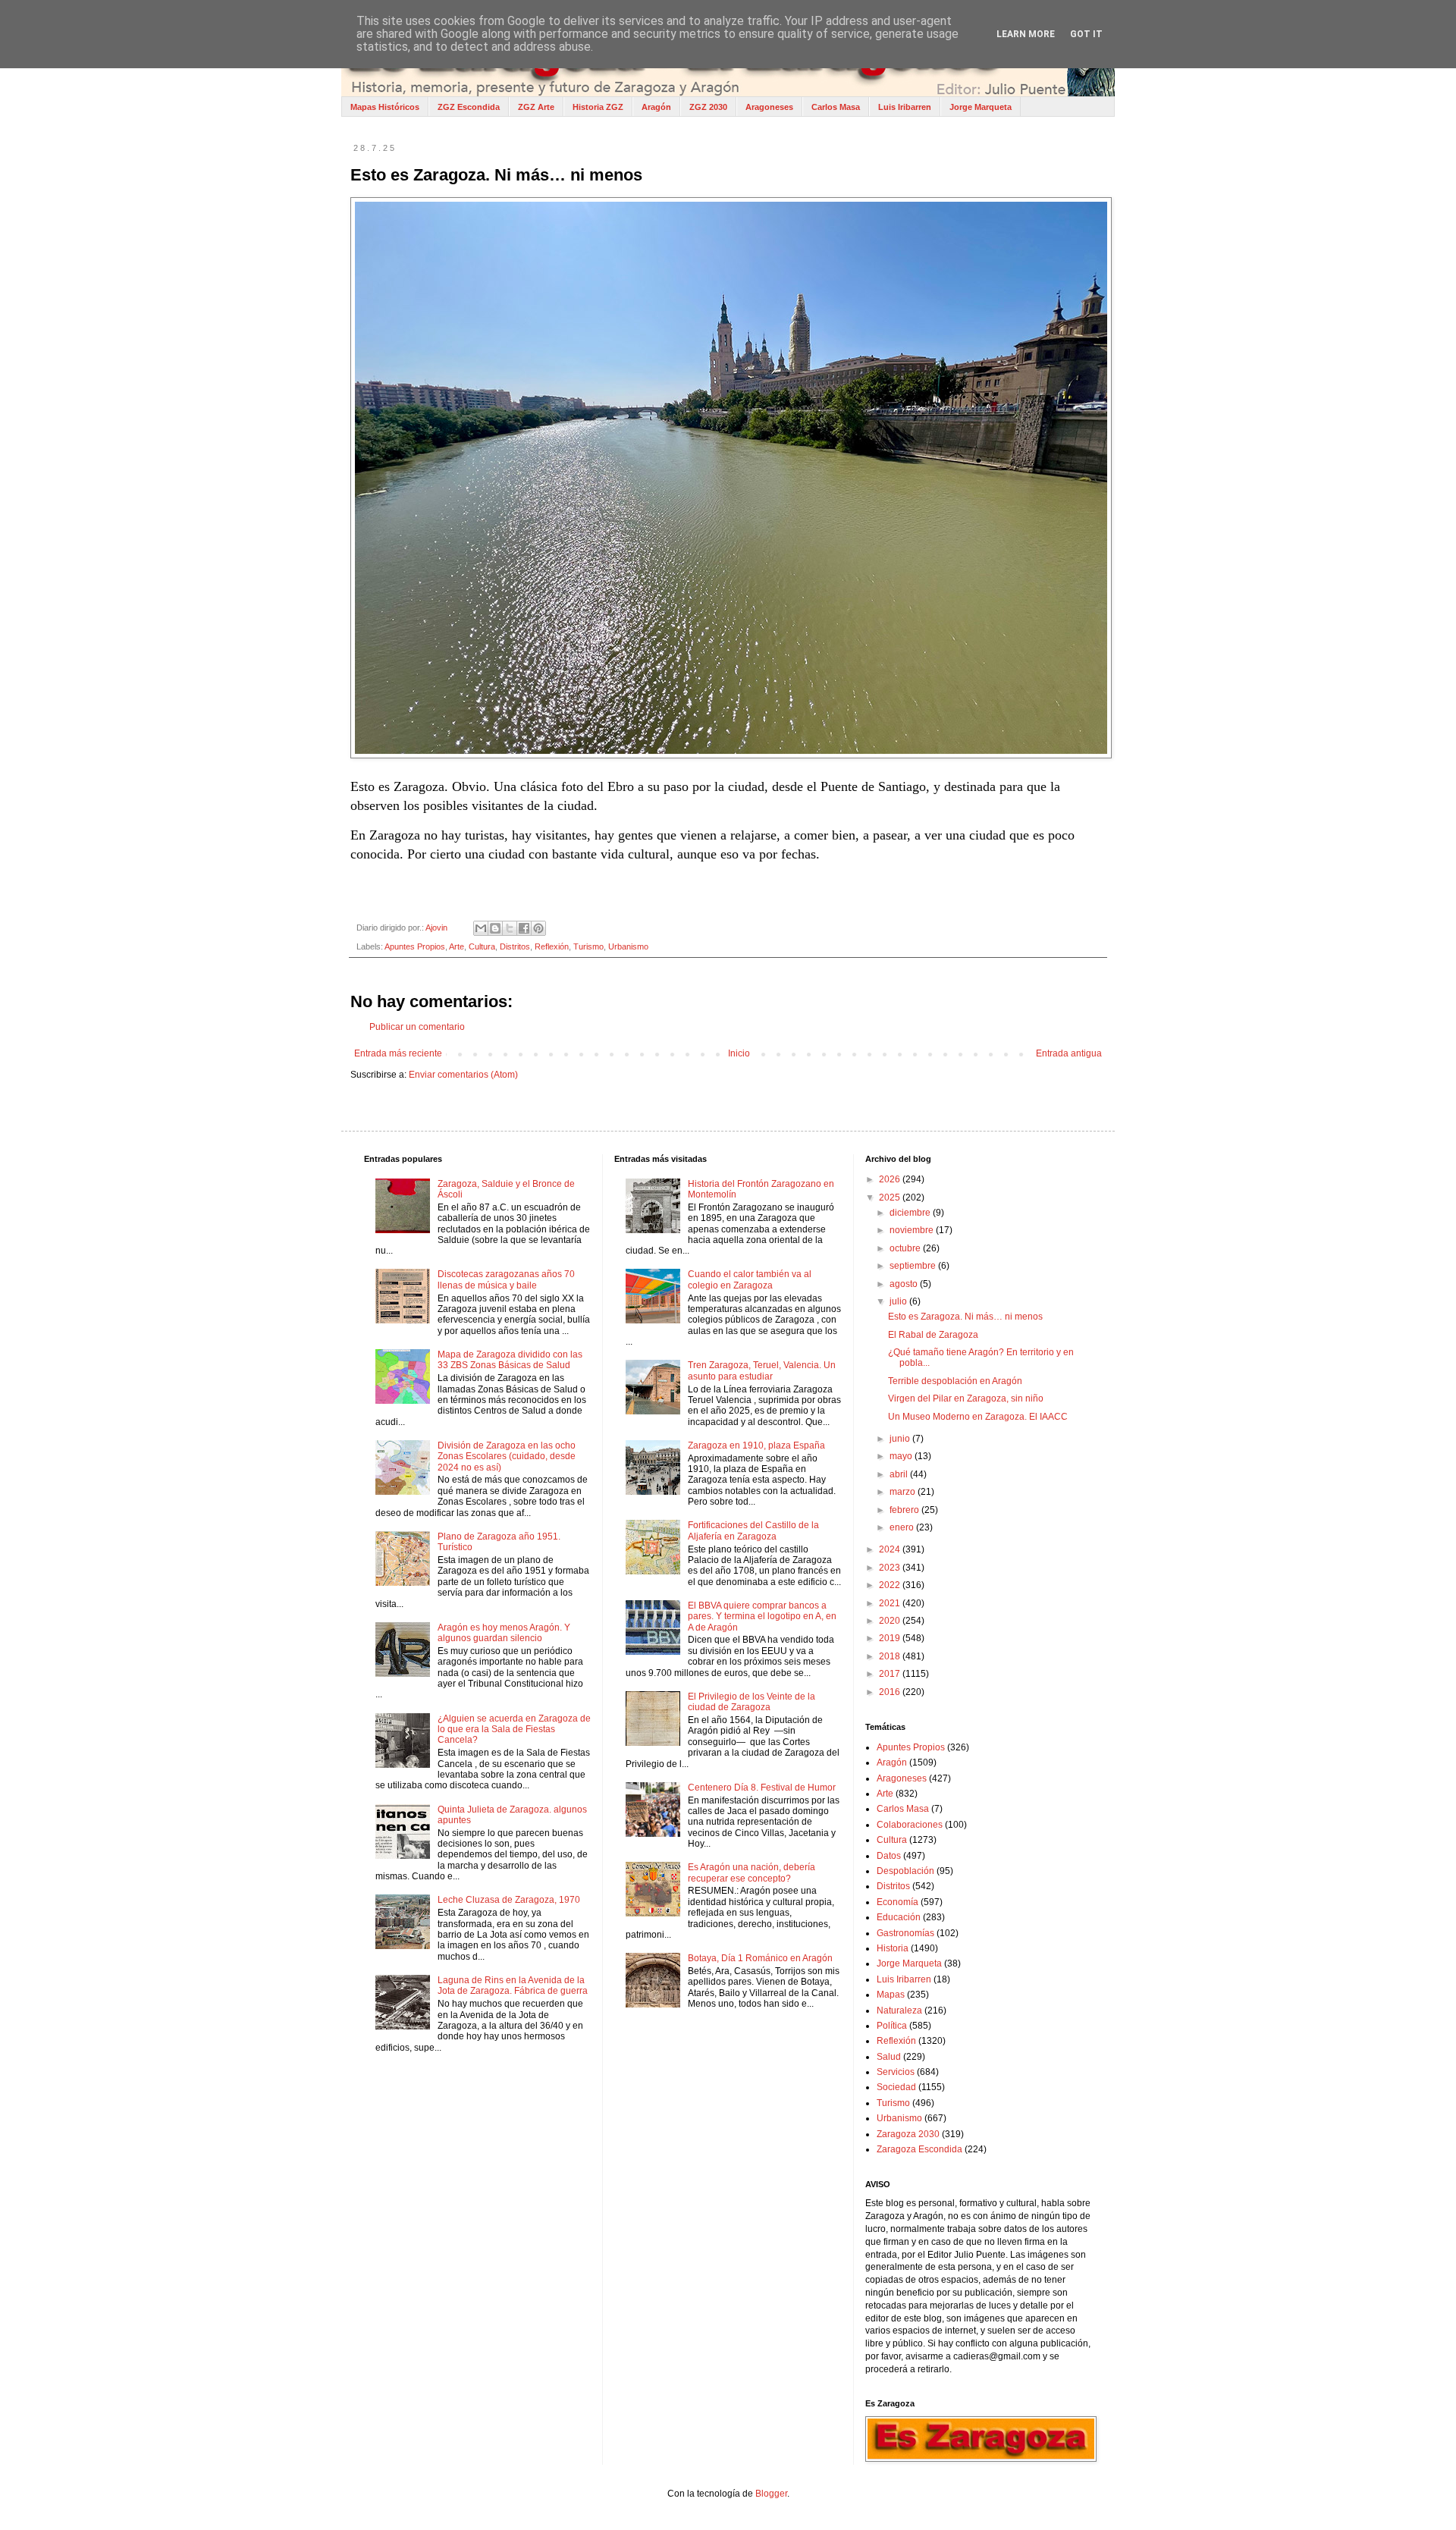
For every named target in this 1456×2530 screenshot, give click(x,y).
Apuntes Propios (415, 946)
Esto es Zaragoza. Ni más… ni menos (965, 1317)
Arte (457, 946)
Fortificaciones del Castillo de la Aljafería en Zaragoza (753, 1530)
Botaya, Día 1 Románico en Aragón (760, 1958)
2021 (891, 1603)
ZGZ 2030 (708, 107)
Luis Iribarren (905, 107)
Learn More (1026, 34)
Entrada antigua (1069, 1053)
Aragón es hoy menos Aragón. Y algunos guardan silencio (504, 1633)
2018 (891, 1656)
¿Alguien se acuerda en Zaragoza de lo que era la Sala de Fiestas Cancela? (514, 1730)
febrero (905, 1510)
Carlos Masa (836, 107)
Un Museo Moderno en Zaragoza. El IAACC (978, 1417)
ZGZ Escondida (469, 107)
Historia (893, 1948)
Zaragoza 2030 (908, 2134)
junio (901, 1439)
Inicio (739, 1053)
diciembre (911, 1213)
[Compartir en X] (510, 928)
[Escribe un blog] (495, 928)
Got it (1086, 34)
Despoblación (905, 1871)
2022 (891, 1585)
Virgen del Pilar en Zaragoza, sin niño (966, 1398)
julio (899, 1301)
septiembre (914, 1266)
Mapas (891, 1995)
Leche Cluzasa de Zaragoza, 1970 (509, 1900)
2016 (891, 1692)
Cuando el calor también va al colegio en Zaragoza (750, 1279)
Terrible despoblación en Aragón (955, 1381)
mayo (902, 1456)
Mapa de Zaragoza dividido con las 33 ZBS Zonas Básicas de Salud (510, 1360)
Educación (899, 1917)
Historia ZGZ (598, 107)
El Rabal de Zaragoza (933, 1335)
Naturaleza (899, 2011)
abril (900, 1474)
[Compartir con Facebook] (524, 928)
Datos (889, 1856)
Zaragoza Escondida (919, 2149)
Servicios (896, 2072)
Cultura (482, 946)
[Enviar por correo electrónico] (481, 928)
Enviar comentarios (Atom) (463, 1075)
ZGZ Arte (536, 107)
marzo (904, 1492)
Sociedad (896, 2087)
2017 (891, 1674)
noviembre (913, 1230)
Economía (897, 1902)
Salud (889, 2057)
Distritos (515, 946)
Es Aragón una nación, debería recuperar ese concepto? (752, 1872)
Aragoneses (769, 107)
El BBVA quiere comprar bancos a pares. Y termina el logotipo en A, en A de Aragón (762, 1617)
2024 (891, 1549)
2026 (891, 1179)
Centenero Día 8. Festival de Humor (762, 1788)
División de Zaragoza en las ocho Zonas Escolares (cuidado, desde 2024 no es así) (507, 1456)
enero (903, 1527)
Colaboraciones (910, 1825)
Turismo (588, 946)
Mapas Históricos (385, 107)
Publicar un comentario (417, 1027)
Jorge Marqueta (981, 107)
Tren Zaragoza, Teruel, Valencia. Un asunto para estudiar (762, 1370)
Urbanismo (628, 946)
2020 (891, 1621)
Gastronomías (905, 1933)
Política (892, 2026)
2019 (891, 1638)
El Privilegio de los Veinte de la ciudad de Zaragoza (752, 1702)
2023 (891, 1568)
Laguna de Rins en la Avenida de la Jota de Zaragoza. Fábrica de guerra (513, 1985)
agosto (905, 1284)
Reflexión (552, 946)
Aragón (656, 107)
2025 (891, 1198)
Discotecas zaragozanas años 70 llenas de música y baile (506, 1279)
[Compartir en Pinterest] (538, 928)
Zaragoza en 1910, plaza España (756, 1445)
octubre (906, 1248)
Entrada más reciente (398, 1053)
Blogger (771, 2494)
